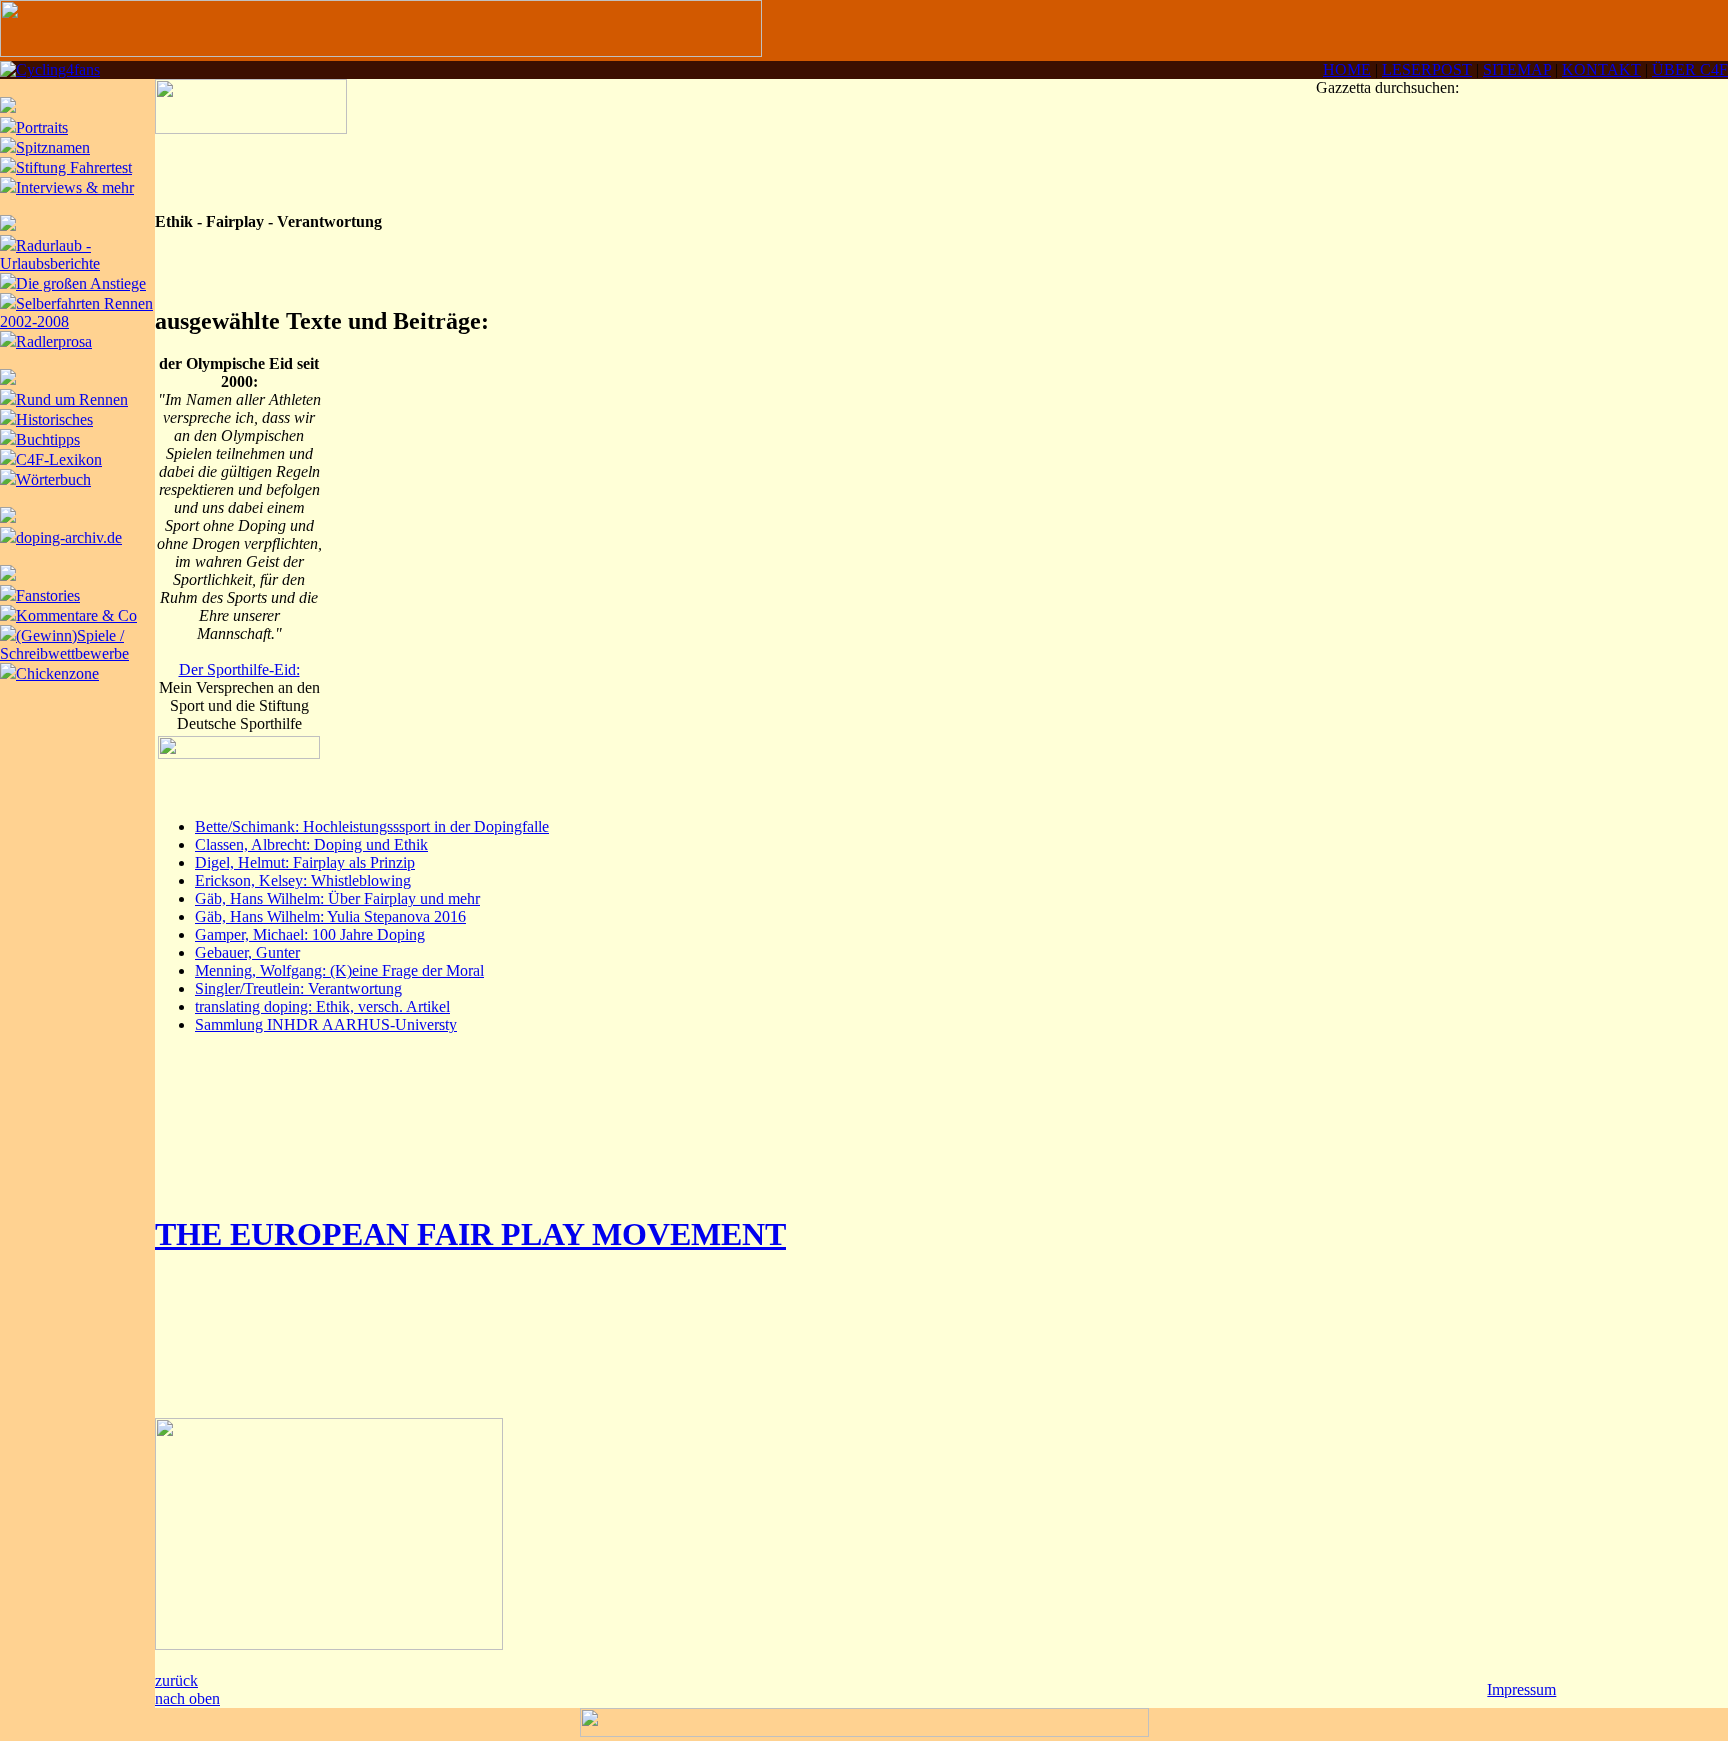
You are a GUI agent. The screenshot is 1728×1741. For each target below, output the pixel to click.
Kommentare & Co (76, 615)
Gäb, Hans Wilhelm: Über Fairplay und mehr (337, 898)
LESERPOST (1427, 69)
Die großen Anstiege (81, 283)
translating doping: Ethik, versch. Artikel (322, 1006)
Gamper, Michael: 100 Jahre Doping (310, 934)
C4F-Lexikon (59, 459)
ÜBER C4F (1690, 69)
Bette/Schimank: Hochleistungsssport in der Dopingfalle (372, 826)
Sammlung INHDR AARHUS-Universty (326, 1024)
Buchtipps (48, 439)
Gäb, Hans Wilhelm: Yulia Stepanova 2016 (330, 916)
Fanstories (48, 595)
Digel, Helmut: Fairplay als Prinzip (305, 862)
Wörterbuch (53, 479)
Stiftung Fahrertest (74, 167)
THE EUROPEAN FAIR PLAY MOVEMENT (470, 1234)
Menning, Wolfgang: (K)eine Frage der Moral (339, 970)
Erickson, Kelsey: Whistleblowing (303, 880)
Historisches (54, 419)
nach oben (187, 1698)
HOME (1347, 69)
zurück (176, 1680)
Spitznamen (53, 147)
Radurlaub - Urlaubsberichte (50, 254)
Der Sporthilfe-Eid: (239, 669)
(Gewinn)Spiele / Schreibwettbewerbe (64, 644)
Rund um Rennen (72, 399)
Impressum (1521, 1689)
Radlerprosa (54, 341)
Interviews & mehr (75, 187)
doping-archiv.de (69, 537)
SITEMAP (1517, 69)
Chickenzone (57, 673)
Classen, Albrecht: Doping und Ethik (311, 844)
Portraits (42, 127)
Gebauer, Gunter (247, 952)
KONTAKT (1601, 69)
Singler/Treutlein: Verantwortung (298, 988)
